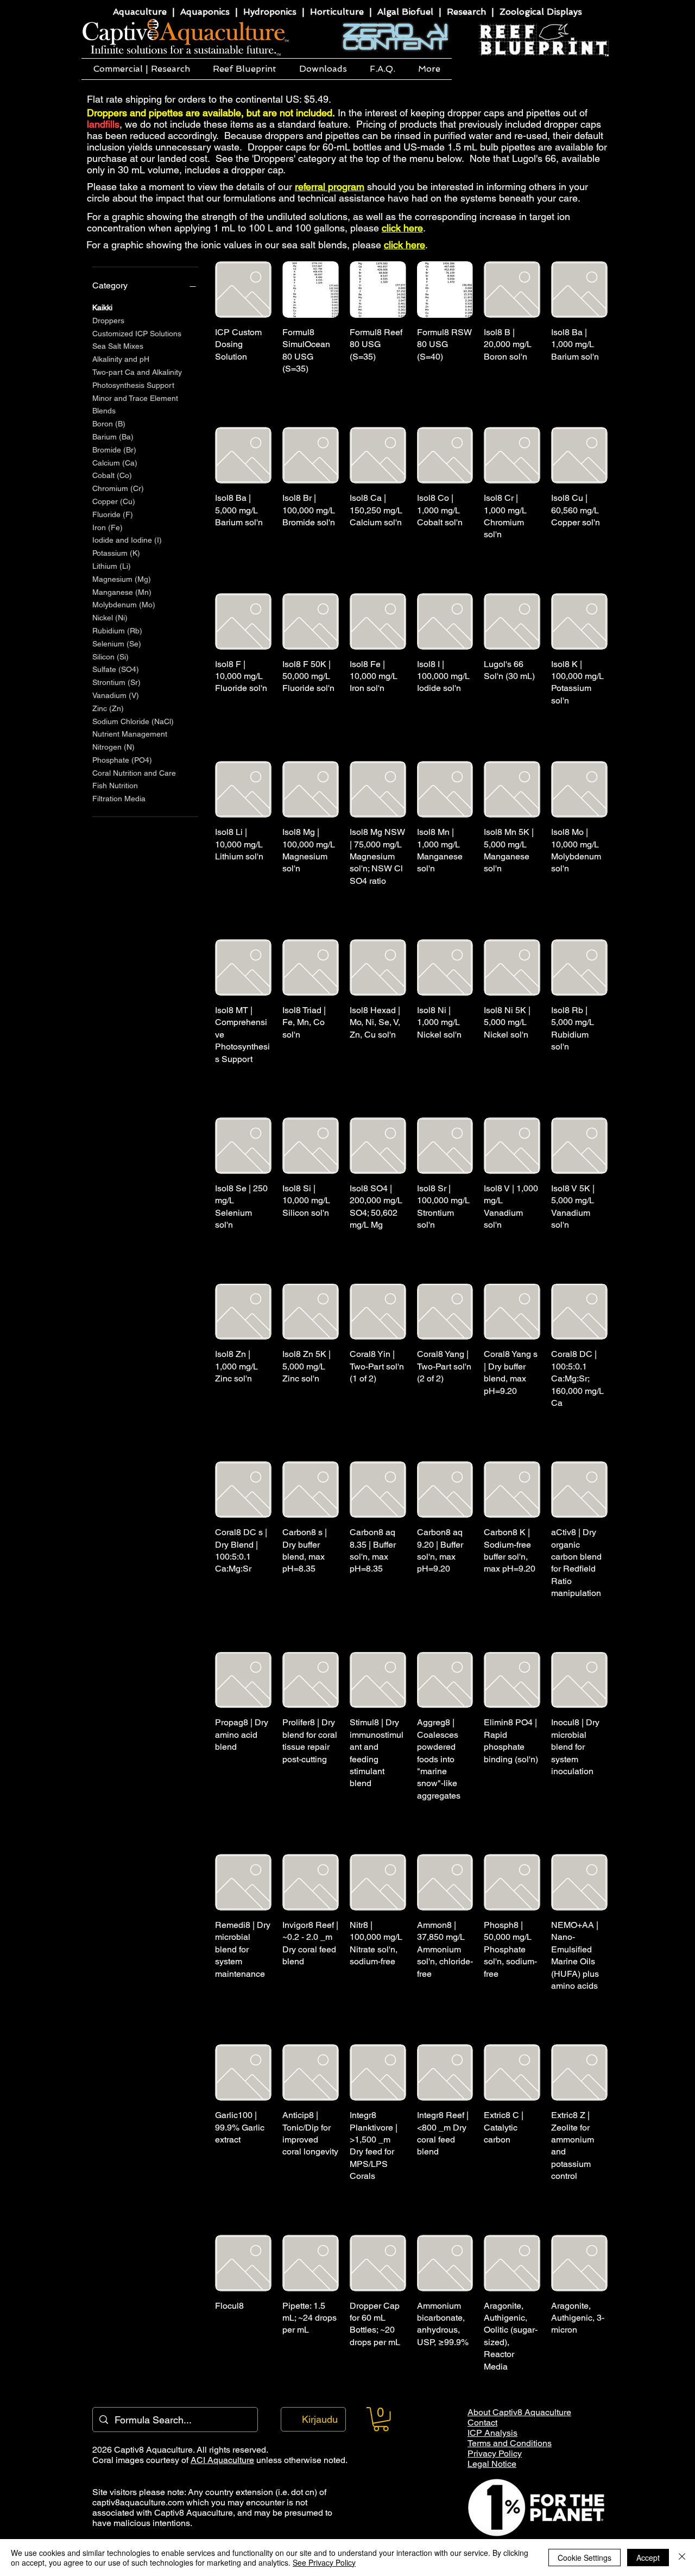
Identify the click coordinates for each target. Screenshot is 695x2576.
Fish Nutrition (115, 786)
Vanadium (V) (116, 695)
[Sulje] (682, 2558)
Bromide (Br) (114, 450)
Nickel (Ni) (110, 618)
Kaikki (102, 307)
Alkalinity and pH (121, 359)
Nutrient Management (130, 734)
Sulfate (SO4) (116, 669)
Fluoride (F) (113, 514)
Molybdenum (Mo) (124, 605)
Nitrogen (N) (113, 747)
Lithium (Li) (112, 566)
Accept (648, 2558)
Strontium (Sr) (116, 682)
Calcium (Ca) (115, 463)
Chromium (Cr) (118, 488)
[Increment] (531, 699)
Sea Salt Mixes (118, 346)
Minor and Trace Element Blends (135, 405)
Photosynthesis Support (133, 385)
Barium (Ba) (113, 437)
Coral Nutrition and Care (134, 773)
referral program (330, 187)
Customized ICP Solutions (137, 334)
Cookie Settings (585, 2558)
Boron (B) (109, 424)
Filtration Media (119, 799)
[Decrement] (492, 699)
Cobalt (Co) (112, 475)
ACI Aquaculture (222, 2460)
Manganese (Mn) (122, 592)
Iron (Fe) (108, 527)
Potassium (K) (116, 553)
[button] (141, 69)
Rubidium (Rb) (117, 631)
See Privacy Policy (324, 2562)
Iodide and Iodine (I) (127, 540)
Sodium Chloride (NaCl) (133, 721)
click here (402, 228)
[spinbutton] (512, 699)
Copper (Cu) (114, 501)
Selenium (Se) (117, 644)
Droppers (108, 321)
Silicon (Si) (110, 657)
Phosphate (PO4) (122, 760)
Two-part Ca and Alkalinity (137, 372)
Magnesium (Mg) (122, 579)
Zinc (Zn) (108, 708)
